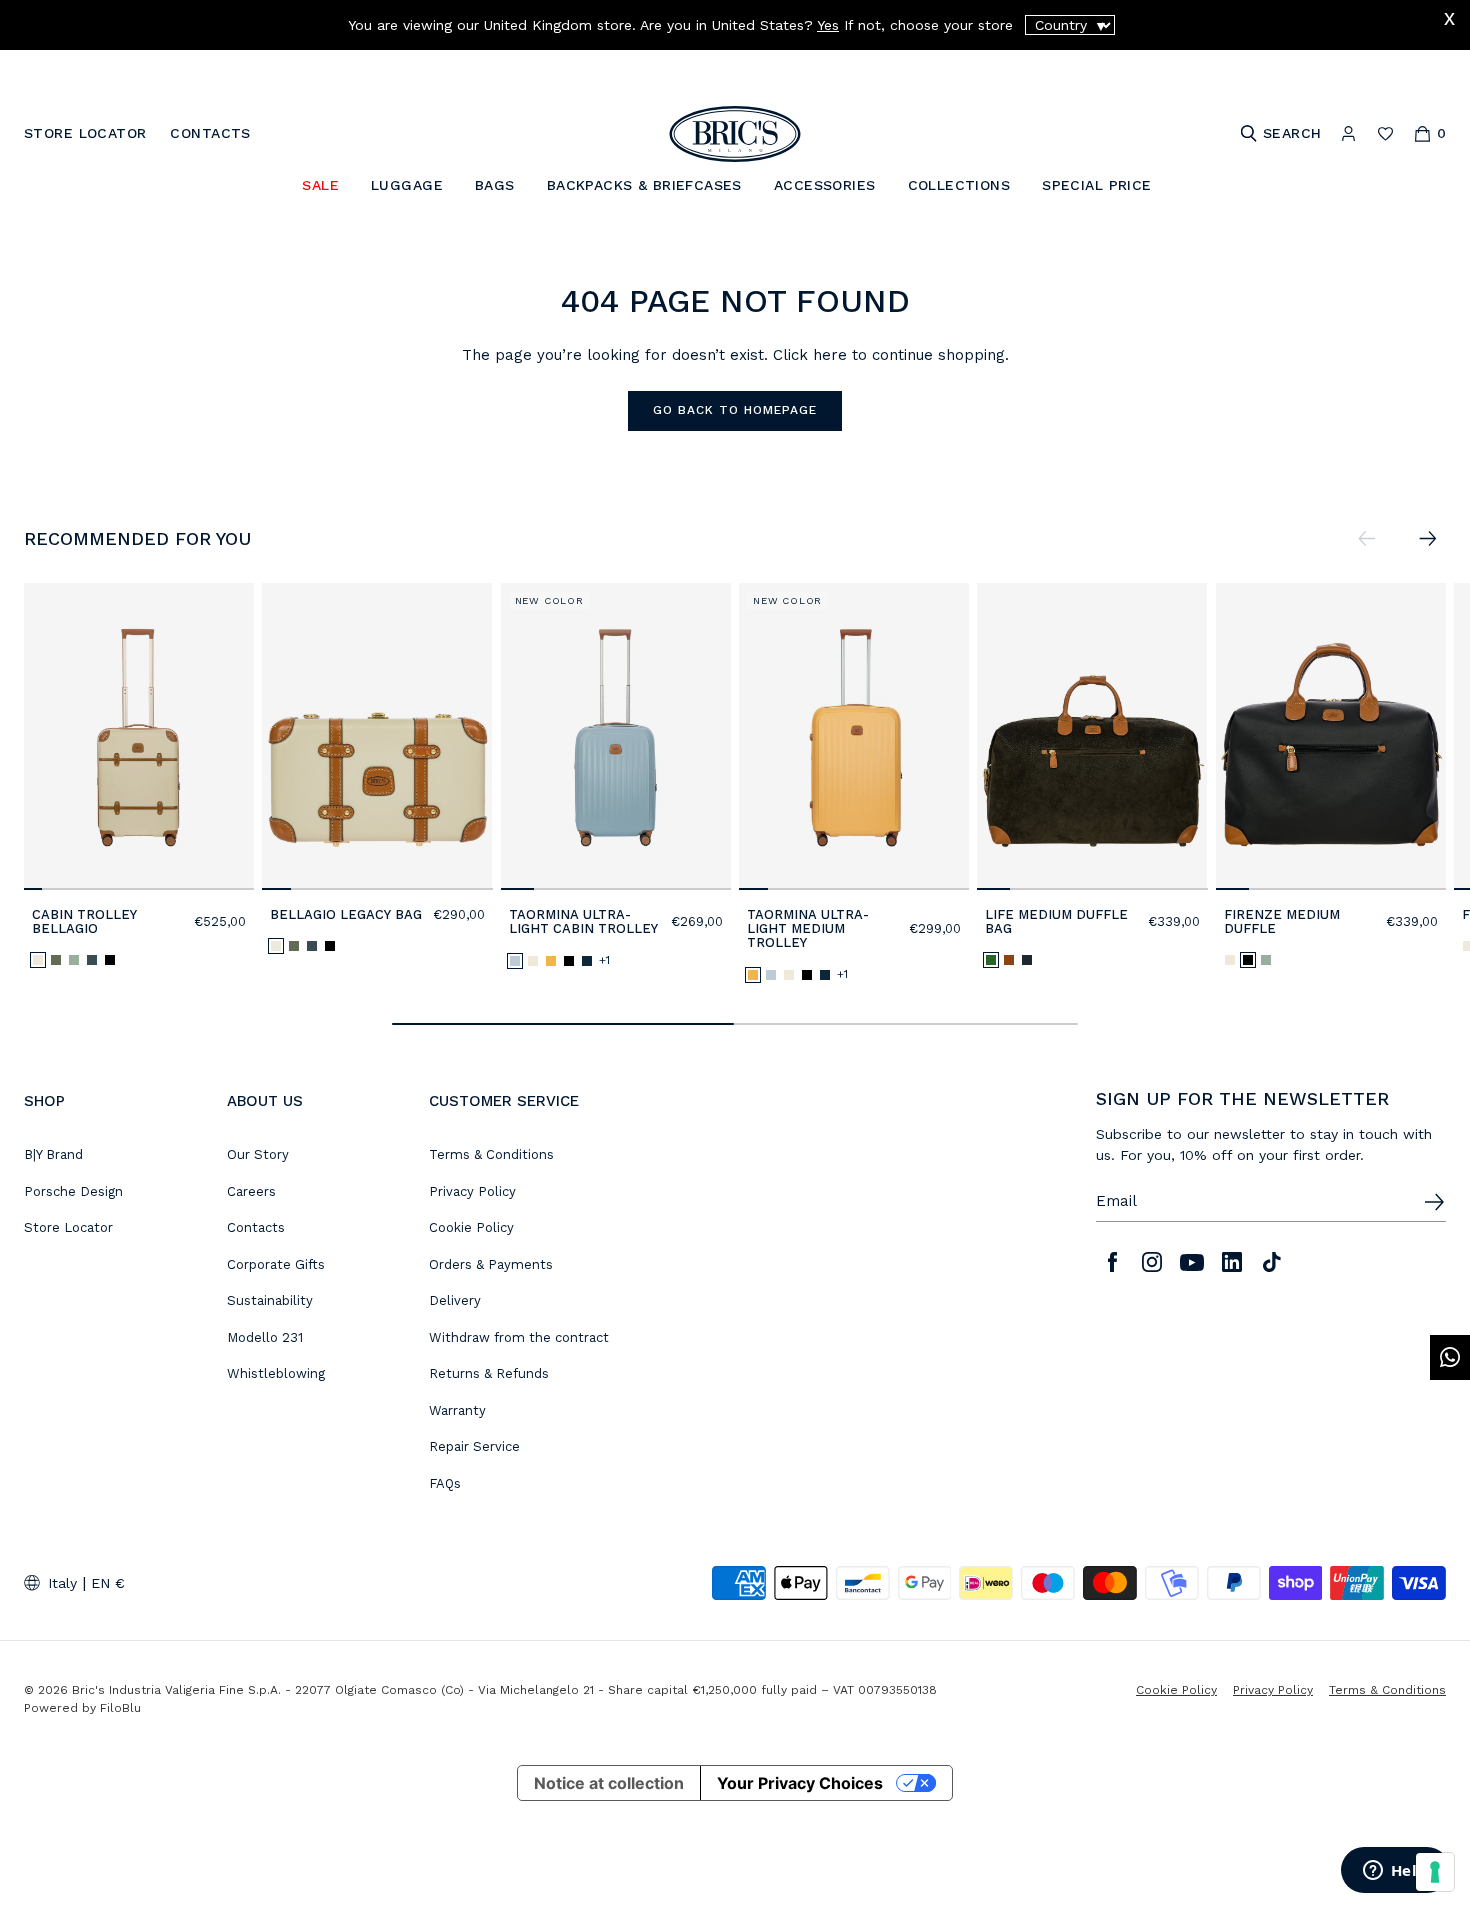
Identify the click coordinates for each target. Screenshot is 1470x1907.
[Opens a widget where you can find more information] (1395, 1872)
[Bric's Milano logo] (735, 134)
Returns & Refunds (489, 1373)
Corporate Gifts (276, 1264)
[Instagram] (1152, 1262)
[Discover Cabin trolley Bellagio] (139, 736)
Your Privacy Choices (800, 1783)
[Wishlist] (1385, 133)
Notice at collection (609, 1783)
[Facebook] (1112, 1262)
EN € (108, 1583)
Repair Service (474, 1446)
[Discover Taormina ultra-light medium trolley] (854, 736)
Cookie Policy (471, 1227)
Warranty (457, 1410)
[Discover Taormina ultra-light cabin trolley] (616, 736)
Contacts (256, 1227)
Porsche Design (73, 1191)
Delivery (455, 1300)
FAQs (445, 1483)
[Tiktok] (1272, 1262)
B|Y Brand (53, 1154)
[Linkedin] (1232, 1262)
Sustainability (270, 1300)
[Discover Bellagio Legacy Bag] (377, 736)
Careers (251, 1191)
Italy (62, 1583)
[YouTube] (1192, 1262)
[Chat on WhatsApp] (1450, 1357)
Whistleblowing (276, 1373)
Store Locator (68, 1227)
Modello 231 (265, 1337)
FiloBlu (120, 1708)
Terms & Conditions (491, 1154)
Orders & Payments (491, 1264)
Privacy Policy (472, 1191)
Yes (828, 25)
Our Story (258, 1154)
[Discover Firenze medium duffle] (1331, 736)
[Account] (1348, 133)
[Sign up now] (1434, 1202)
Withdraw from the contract (519, 1337)
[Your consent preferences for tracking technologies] (1435, 1872)
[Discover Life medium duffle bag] (1092, 736)
